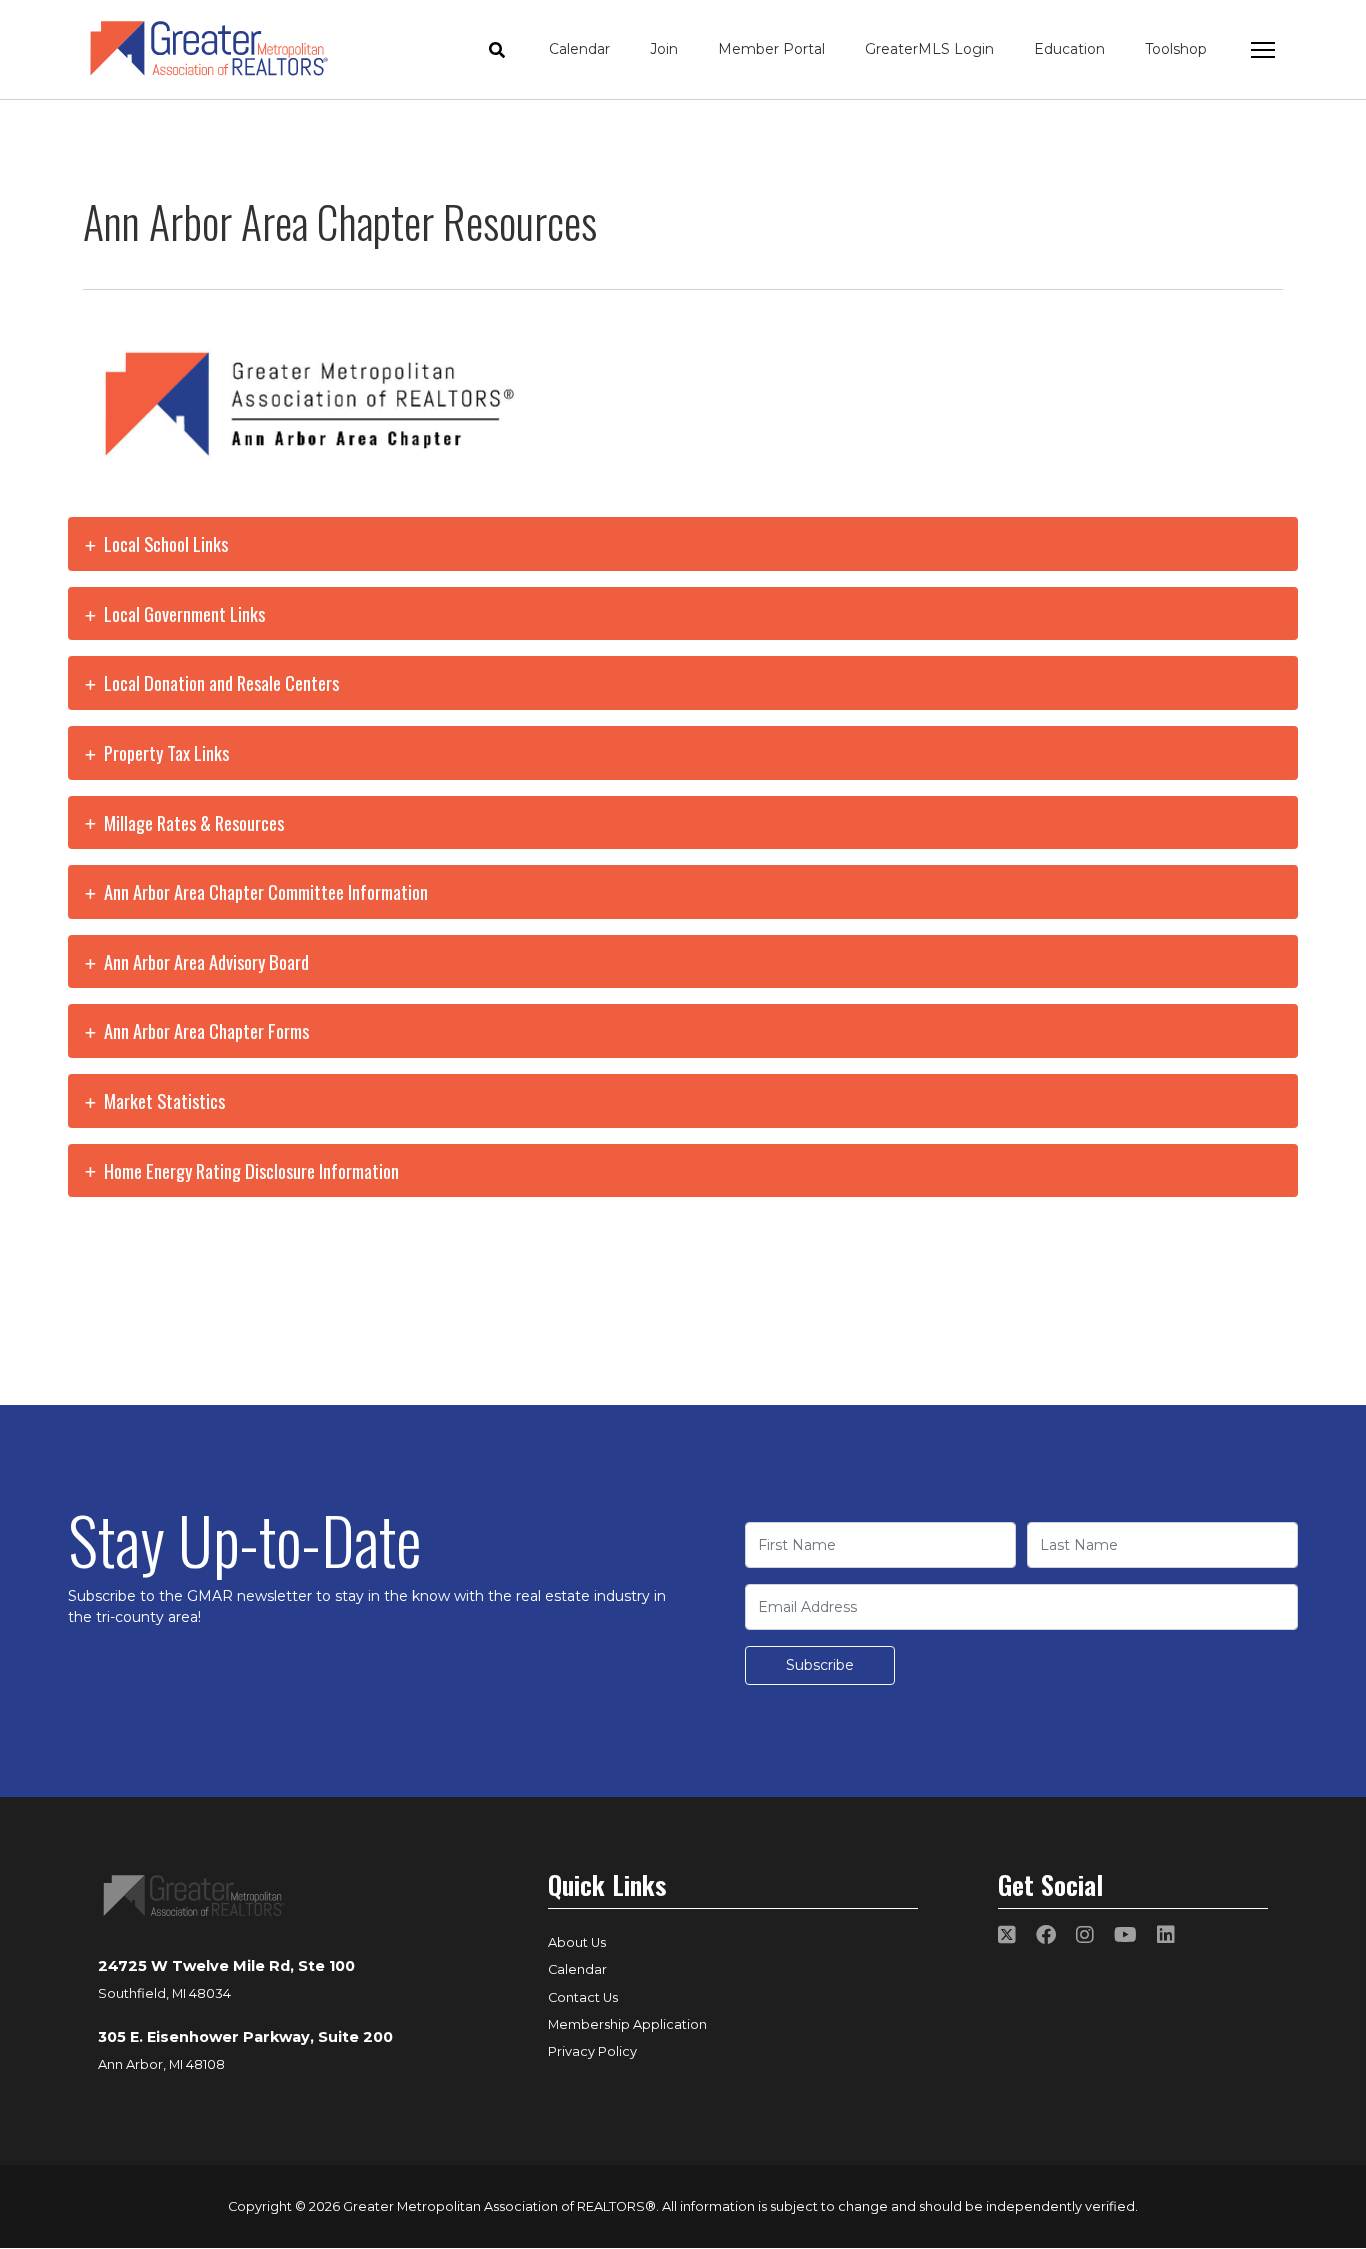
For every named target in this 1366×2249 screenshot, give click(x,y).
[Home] (209, 49)
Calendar (579, 49)
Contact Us (583, 1997)
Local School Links (164, 543)
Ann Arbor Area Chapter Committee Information (264, 891)
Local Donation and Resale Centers (219, 682)
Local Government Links (182, 613)
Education (1069, 49)
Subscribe (820, 1665)
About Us (577, 1942)
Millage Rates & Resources (192, 822)
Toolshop (1176, 49)
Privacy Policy (592, 2051)
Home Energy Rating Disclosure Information (249, 1170)
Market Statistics (162, 1100)
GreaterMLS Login (929, 49)
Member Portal (771, 49)
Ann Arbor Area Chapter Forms (204, 1030)
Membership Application (627, 2024)
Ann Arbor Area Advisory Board (204, 961)
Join (664, 49)
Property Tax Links (164, 752)
